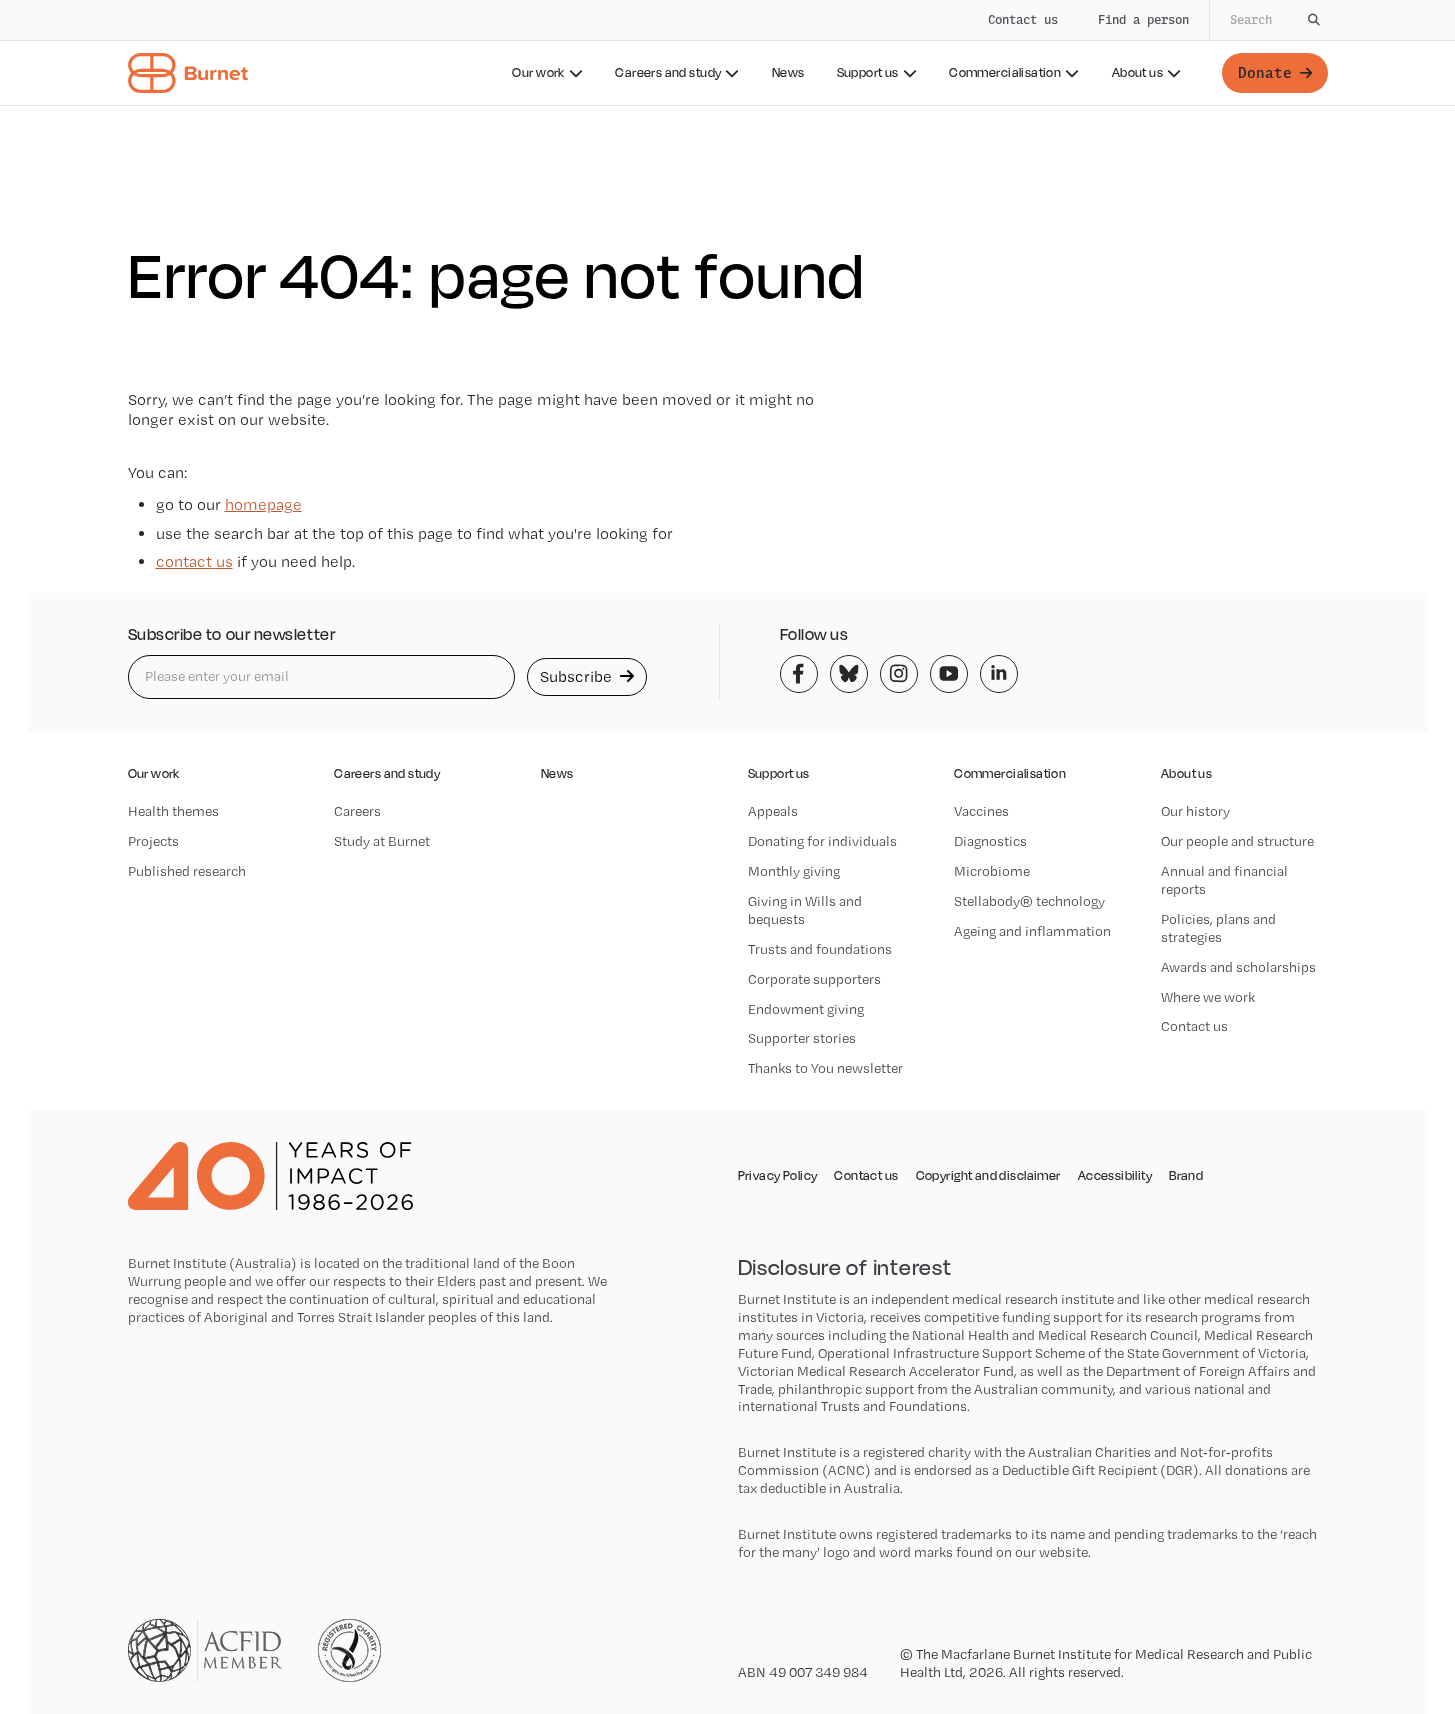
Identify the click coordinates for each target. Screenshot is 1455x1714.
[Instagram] (899, 674)
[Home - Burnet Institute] (188, 73)
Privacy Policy (778, 1176)
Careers (357, 811)
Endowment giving (806, 1009)
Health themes (173, 811)
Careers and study (668, 72)
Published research (187, 871)
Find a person (1143, 19)
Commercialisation (1005, 72)
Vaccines (981, 811)
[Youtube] (949, 674)
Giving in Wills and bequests (805, 910)
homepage (263, 504)
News (788, 72)
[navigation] (727, 53)
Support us (868, 72)
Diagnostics (990, 841)
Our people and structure (1237, 841)
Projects (153, 841)
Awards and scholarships (1238, 967)
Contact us (1023, 19)
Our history (1195, 811)
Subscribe (578, 676)
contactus (194, 561)
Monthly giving (794, 871)
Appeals (773, 811)
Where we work (1208, 997)
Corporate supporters (814, 979)
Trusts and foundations (820, 949)
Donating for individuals (822, 841)
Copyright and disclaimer (988, 1176)
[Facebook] (799, 674)
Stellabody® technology (1029, 901)
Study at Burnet (382, 841)
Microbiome (992, 871)
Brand (1186, 1176)
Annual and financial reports (1224, 880)
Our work (538, 72)
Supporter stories (802, 1038)
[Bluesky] (849, 674)
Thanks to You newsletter (825, 1068)
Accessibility (1115, 1176)
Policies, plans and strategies (1218, 928)
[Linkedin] (999, 674)
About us (1137, 72)
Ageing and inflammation (1032, 931)
